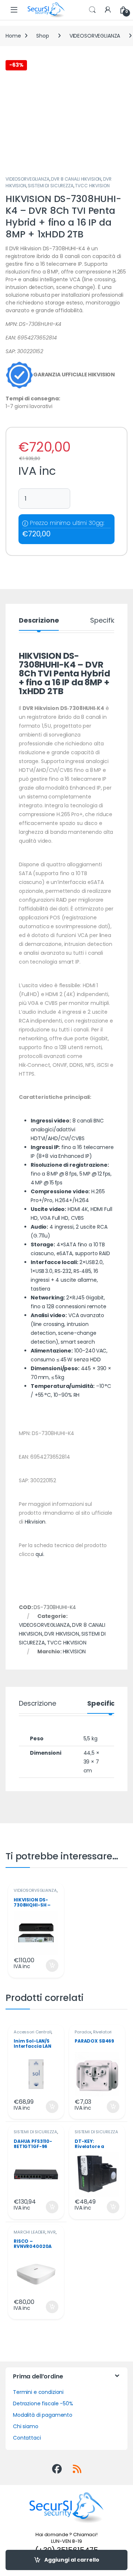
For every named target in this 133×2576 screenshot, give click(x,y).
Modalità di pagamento (43, 2415)
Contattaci (27, 2438)
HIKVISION (74, 1651)
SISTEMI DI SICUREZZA (50, 186)
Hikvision (35, 1522)
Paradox (83, 2032)
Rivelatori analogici (93, 2034)
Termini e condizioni (38, 2392)
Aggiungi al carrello (72, 2560)
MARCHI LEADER (30, 2232)
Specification (111, 621)
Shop (42, 36)
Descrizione (39, 621)
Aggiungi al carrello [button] (47, 1966)
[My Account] (108, 10)
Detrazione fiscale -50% (43, 2403)
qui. (40, 1554)
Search (92, 10)
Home (13, 36)
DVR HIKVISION (62, 1634)
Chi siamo (26, 2426)
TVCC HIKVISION (92, 186)
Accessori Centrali (33, 2032)
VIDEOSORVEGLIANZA (95, 36)
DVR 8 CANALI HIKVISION (76, 179)
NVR (52, 2232)
